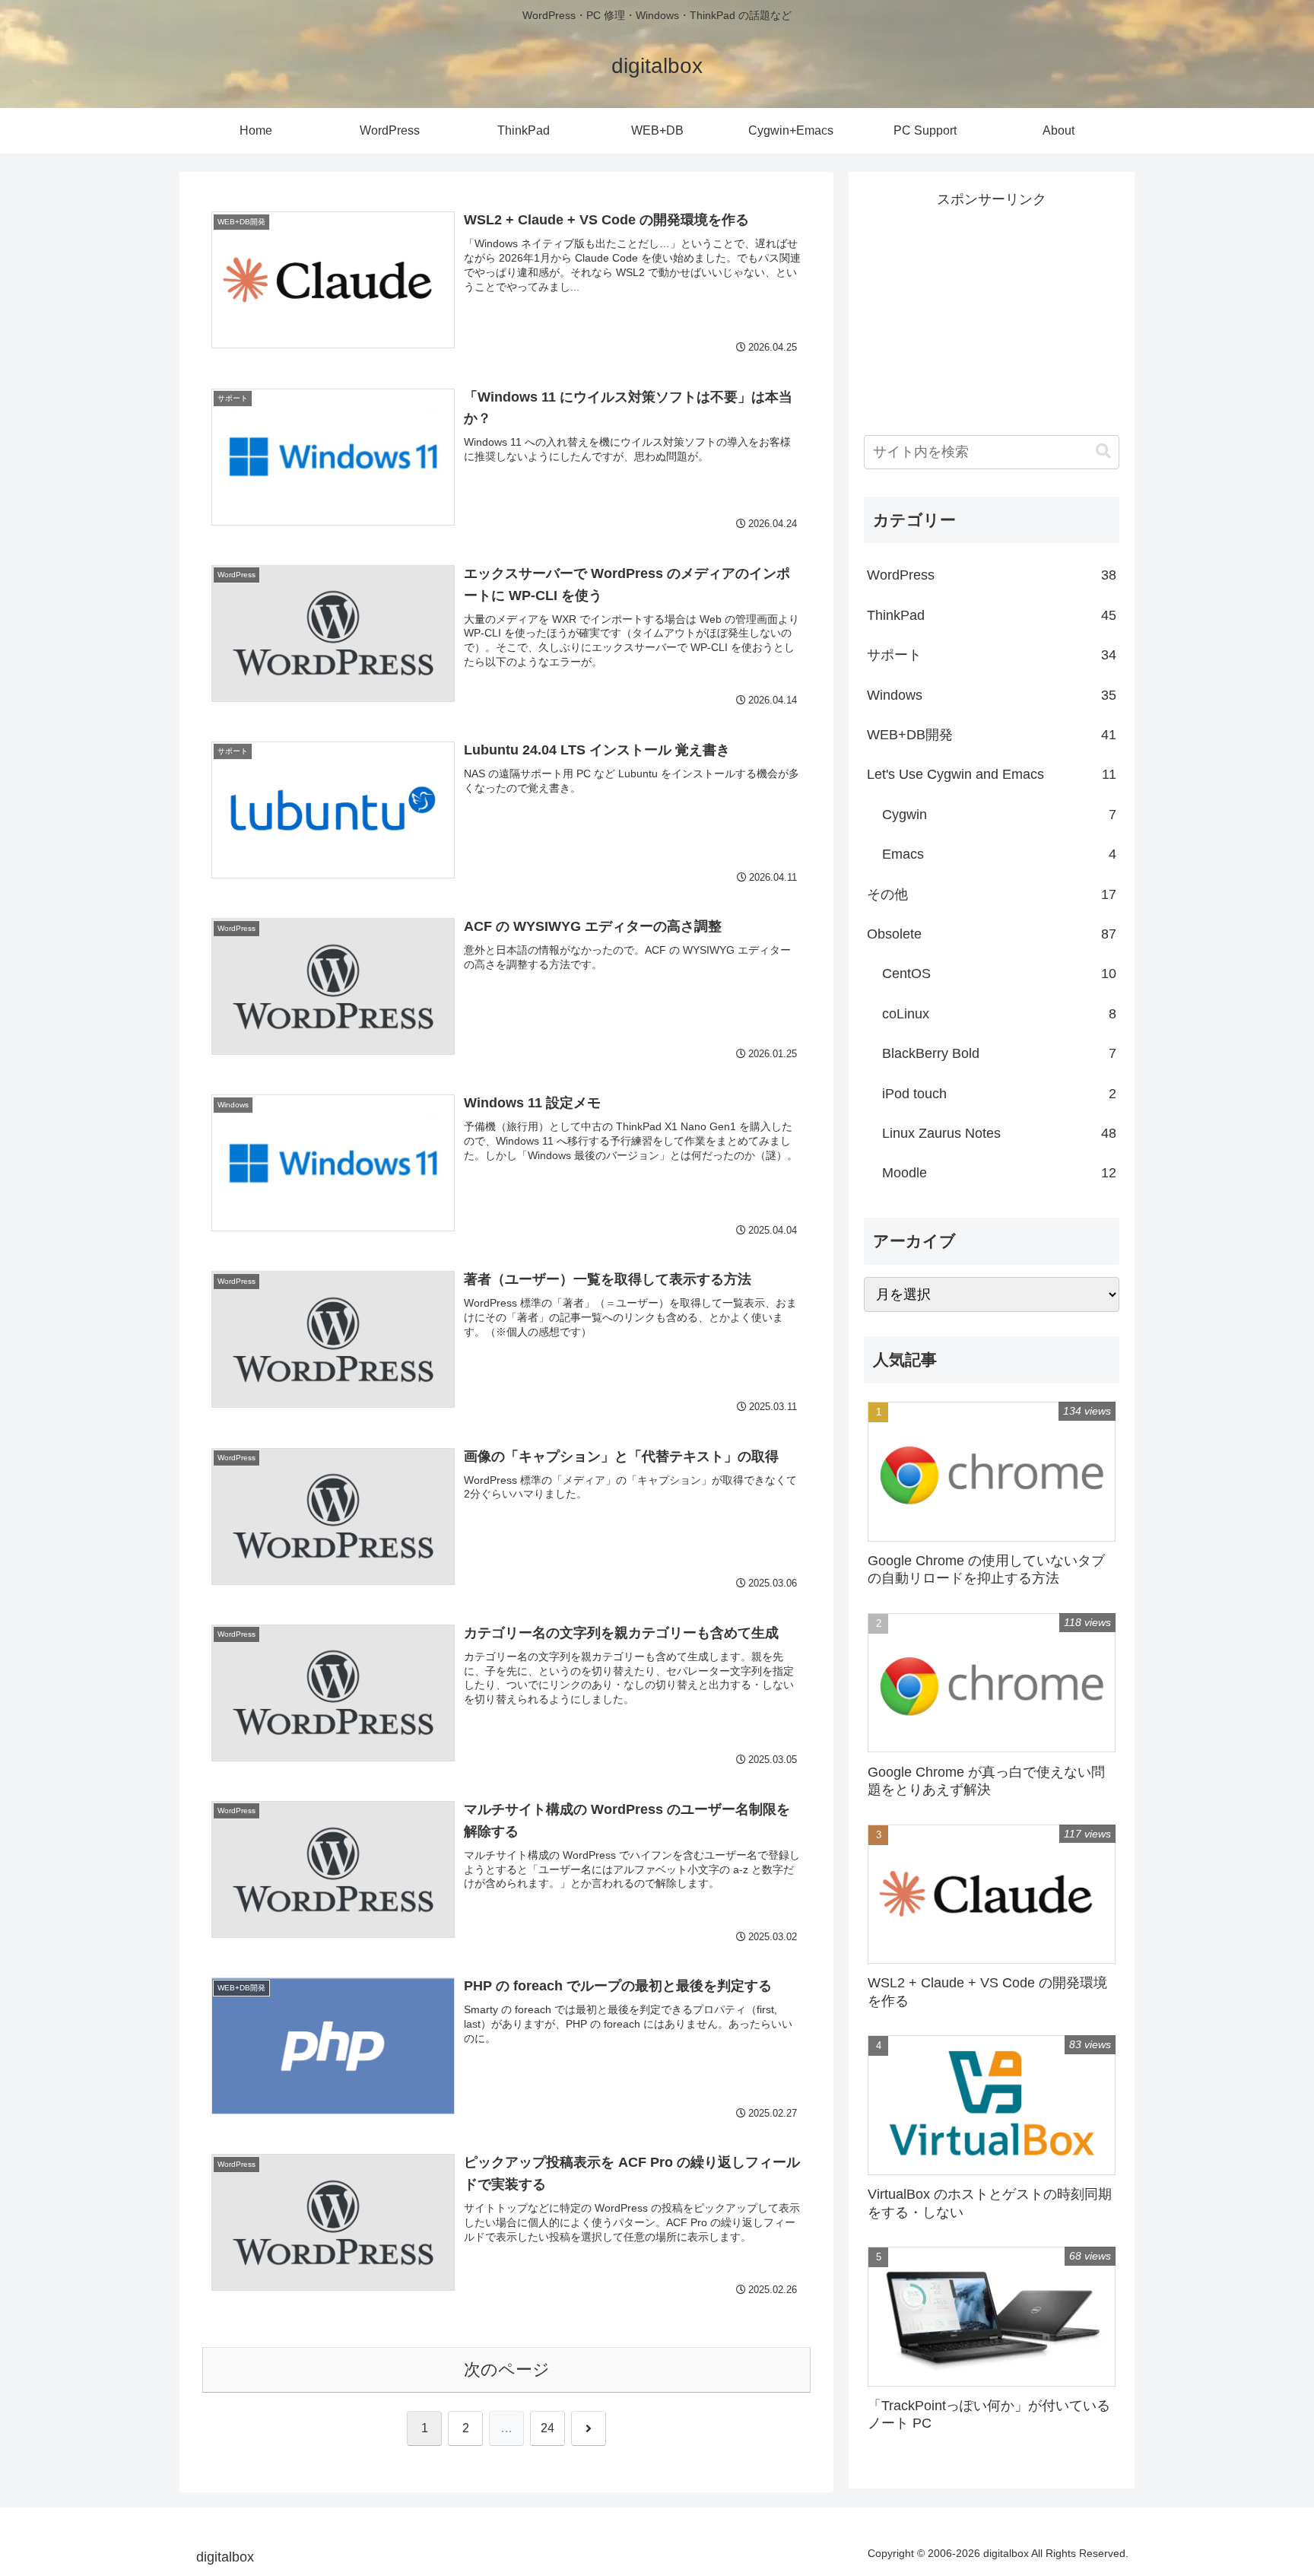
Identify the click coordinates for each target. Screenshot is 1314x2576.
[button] (1103, 451)
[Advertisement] (992, 307)
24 (547, 2428)
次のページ (507, 2370)
